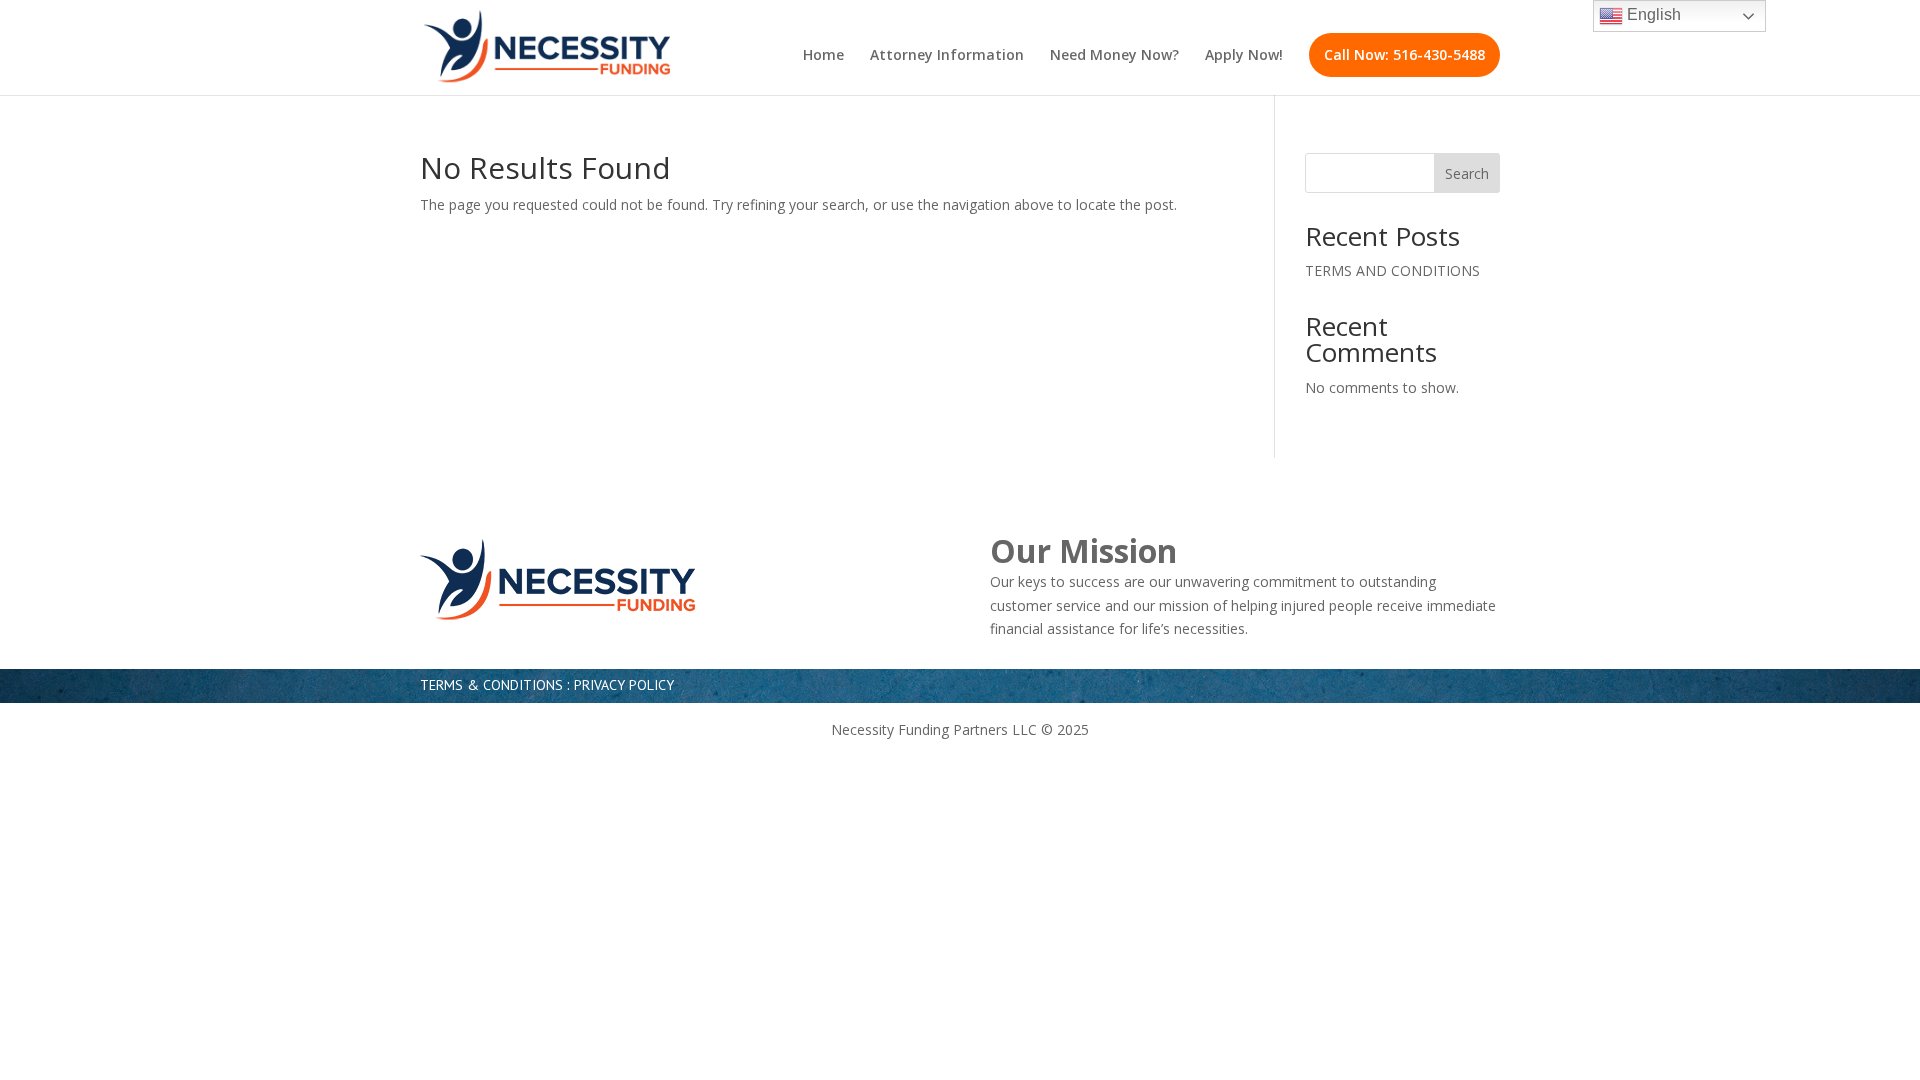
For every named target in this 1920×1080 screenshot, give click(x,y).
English (1652, 14)
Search (1467, 173)
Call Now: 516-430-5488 (1404, 54)
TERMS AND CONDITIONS (1392, 270)
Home (823, 56)
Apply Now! (1244, 56)
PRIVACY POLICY (624, 685)
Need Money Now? (1114, 56)
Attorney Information (947, 56)
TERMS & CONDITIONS (491, 685)
